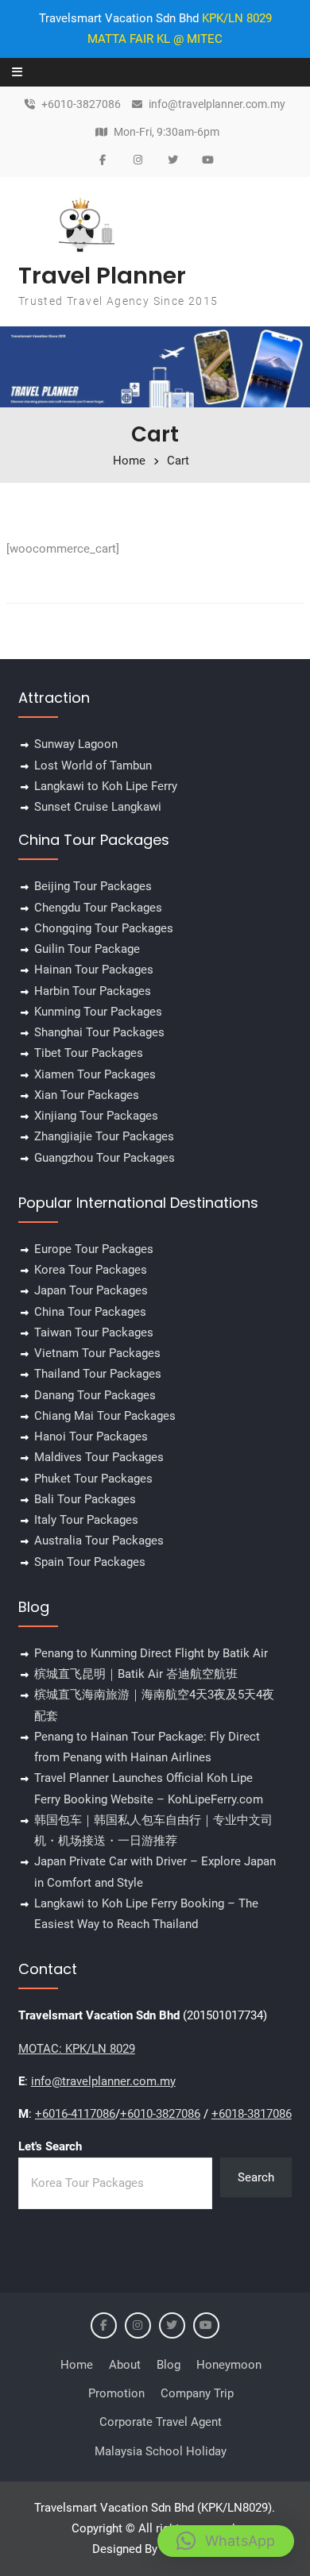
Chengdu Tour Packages (98, 908)
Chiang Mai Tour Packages (105, 1416)
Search (256, 2177)
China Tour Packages (90, 1312)
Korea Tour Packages (91, 1270)
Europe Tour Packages (94, 1249)
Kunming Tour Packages (98, 1012)
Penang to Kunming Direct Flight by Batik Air (151, 1653)
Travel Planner (102, 276)
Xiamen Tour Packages (95, 1074)
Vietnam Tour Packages (97, 1353)
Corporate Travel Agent (161, 2422)
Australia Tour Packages (99, 1541)
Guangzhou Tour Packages (105, 1158)
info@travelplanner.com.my (217, 104)
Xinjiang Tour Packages (96, 1116)
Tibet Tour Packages (89, 1053)
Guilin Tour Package (87, 949)
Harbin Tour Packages (93, 991)
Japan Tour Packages (91, 1290)
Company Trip (197, 2393)
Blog (169, 2365)
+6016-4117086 (75, 2114)
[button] (226, 2541)
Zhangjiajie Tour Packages (104, 1136)
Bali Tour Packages (85, 1499)
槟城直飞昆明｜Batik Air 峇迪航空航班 (136, 1674)
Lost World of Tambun (93, 765)
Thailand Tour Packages (98, 1374)
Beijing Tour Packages (93, 886)
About (125, 2365)
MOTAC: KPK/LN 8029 (77, 2049)
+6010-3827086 (81, 104)
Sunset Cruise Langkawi (98, 807)
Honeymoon (229, 2365)
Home (77, 2365)
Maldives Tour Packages (99, 1457)
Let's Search (50, 2146)
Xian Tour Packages (87, 1095)
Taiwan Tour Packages (94, 1332)
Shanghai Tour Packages (99, 1032)
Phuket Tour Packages (93, 1479)
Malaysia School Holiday (161, 2451)
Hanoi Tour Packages (91, 1436)
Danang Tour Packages (95, 1395)
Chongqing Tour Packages (104, 928)
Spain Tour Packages (90, 1562)
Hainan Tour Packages (94, 970)
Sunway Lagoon (76, 744)
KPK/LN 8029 (237, 18)
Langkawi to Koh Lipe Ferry (106, 786)
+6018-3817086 (252, 2114)
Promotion (116, 2393)
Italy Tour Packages (86, 1520)
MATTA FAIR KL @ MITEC (155, 39)
